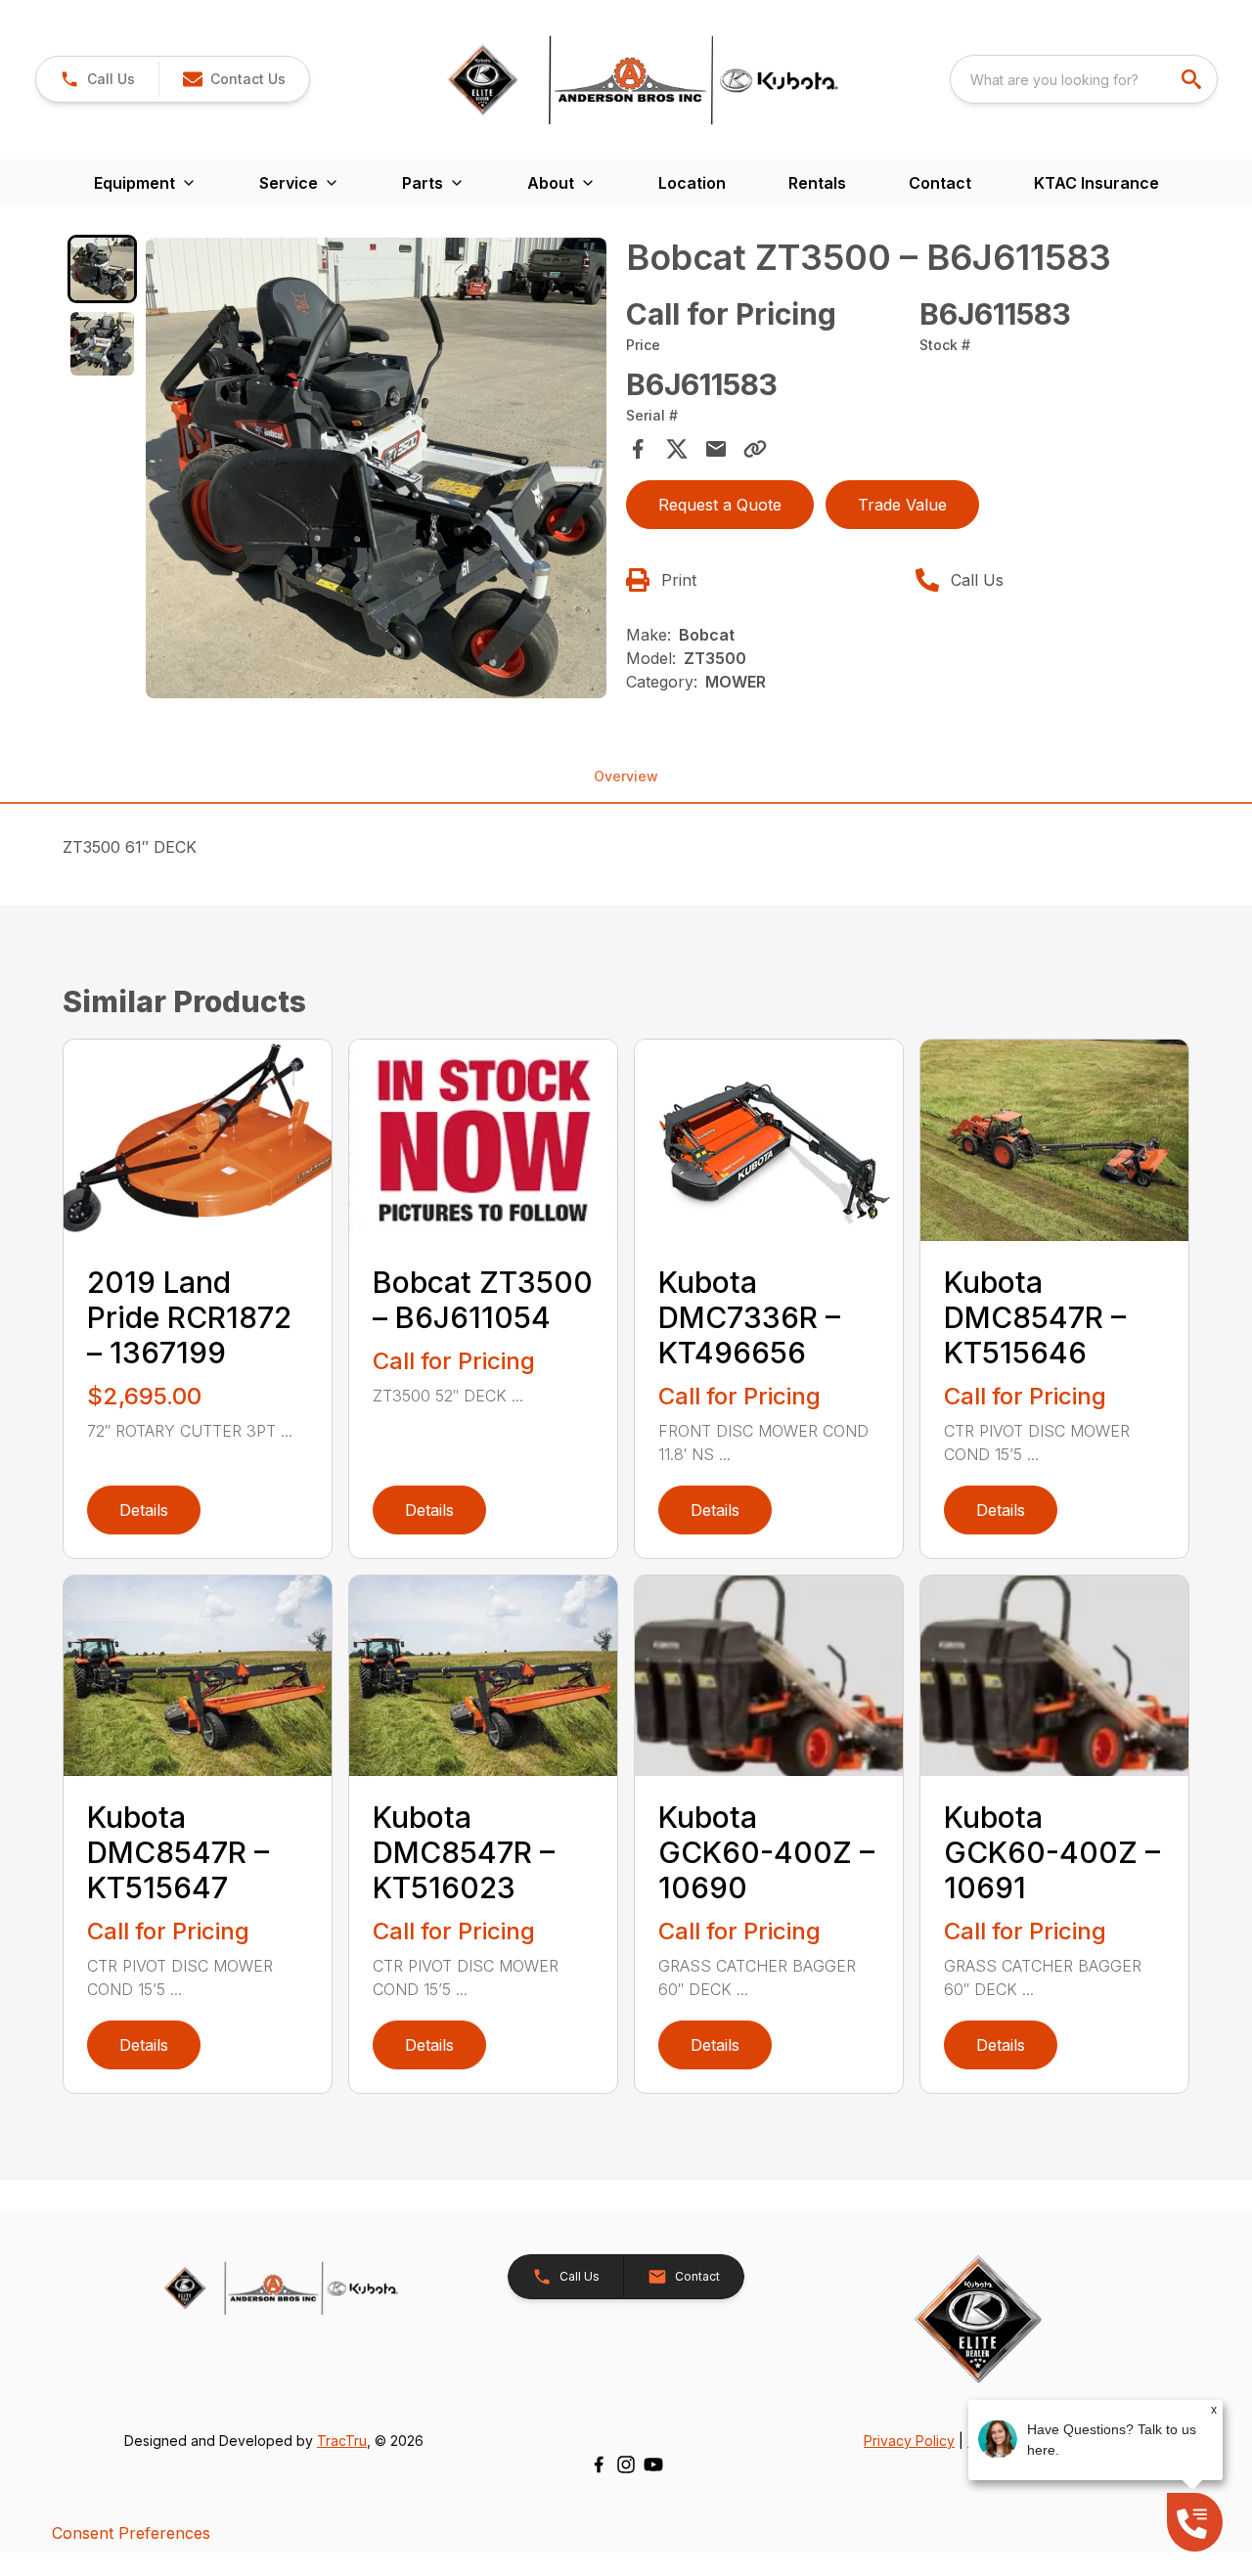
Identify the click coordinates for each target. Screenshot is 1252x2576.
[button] (97, 79)
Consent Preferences (131, 2533)
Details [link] (144, 1510)
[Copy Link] (755, 449)
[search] (1193, 79)
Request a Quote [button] (720, 505)
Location (692, 183)
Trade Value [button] (902, 505)
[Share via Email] (716, 449)
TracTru (342, 2441)
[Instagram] (626, 2465)
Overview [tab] (626, 776)
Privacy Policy (909, 2441)
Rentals (817, 183)
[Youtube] (653, 2465)
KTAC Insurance (1096, 183)
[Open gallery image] (376, 468)
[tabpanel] (376, 471)
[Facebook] (599, 2465)
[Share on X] (677, 449)
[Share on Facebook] (638, 449)
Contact (940, 183)
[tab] (102, 269)
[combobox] (1084, 79)
